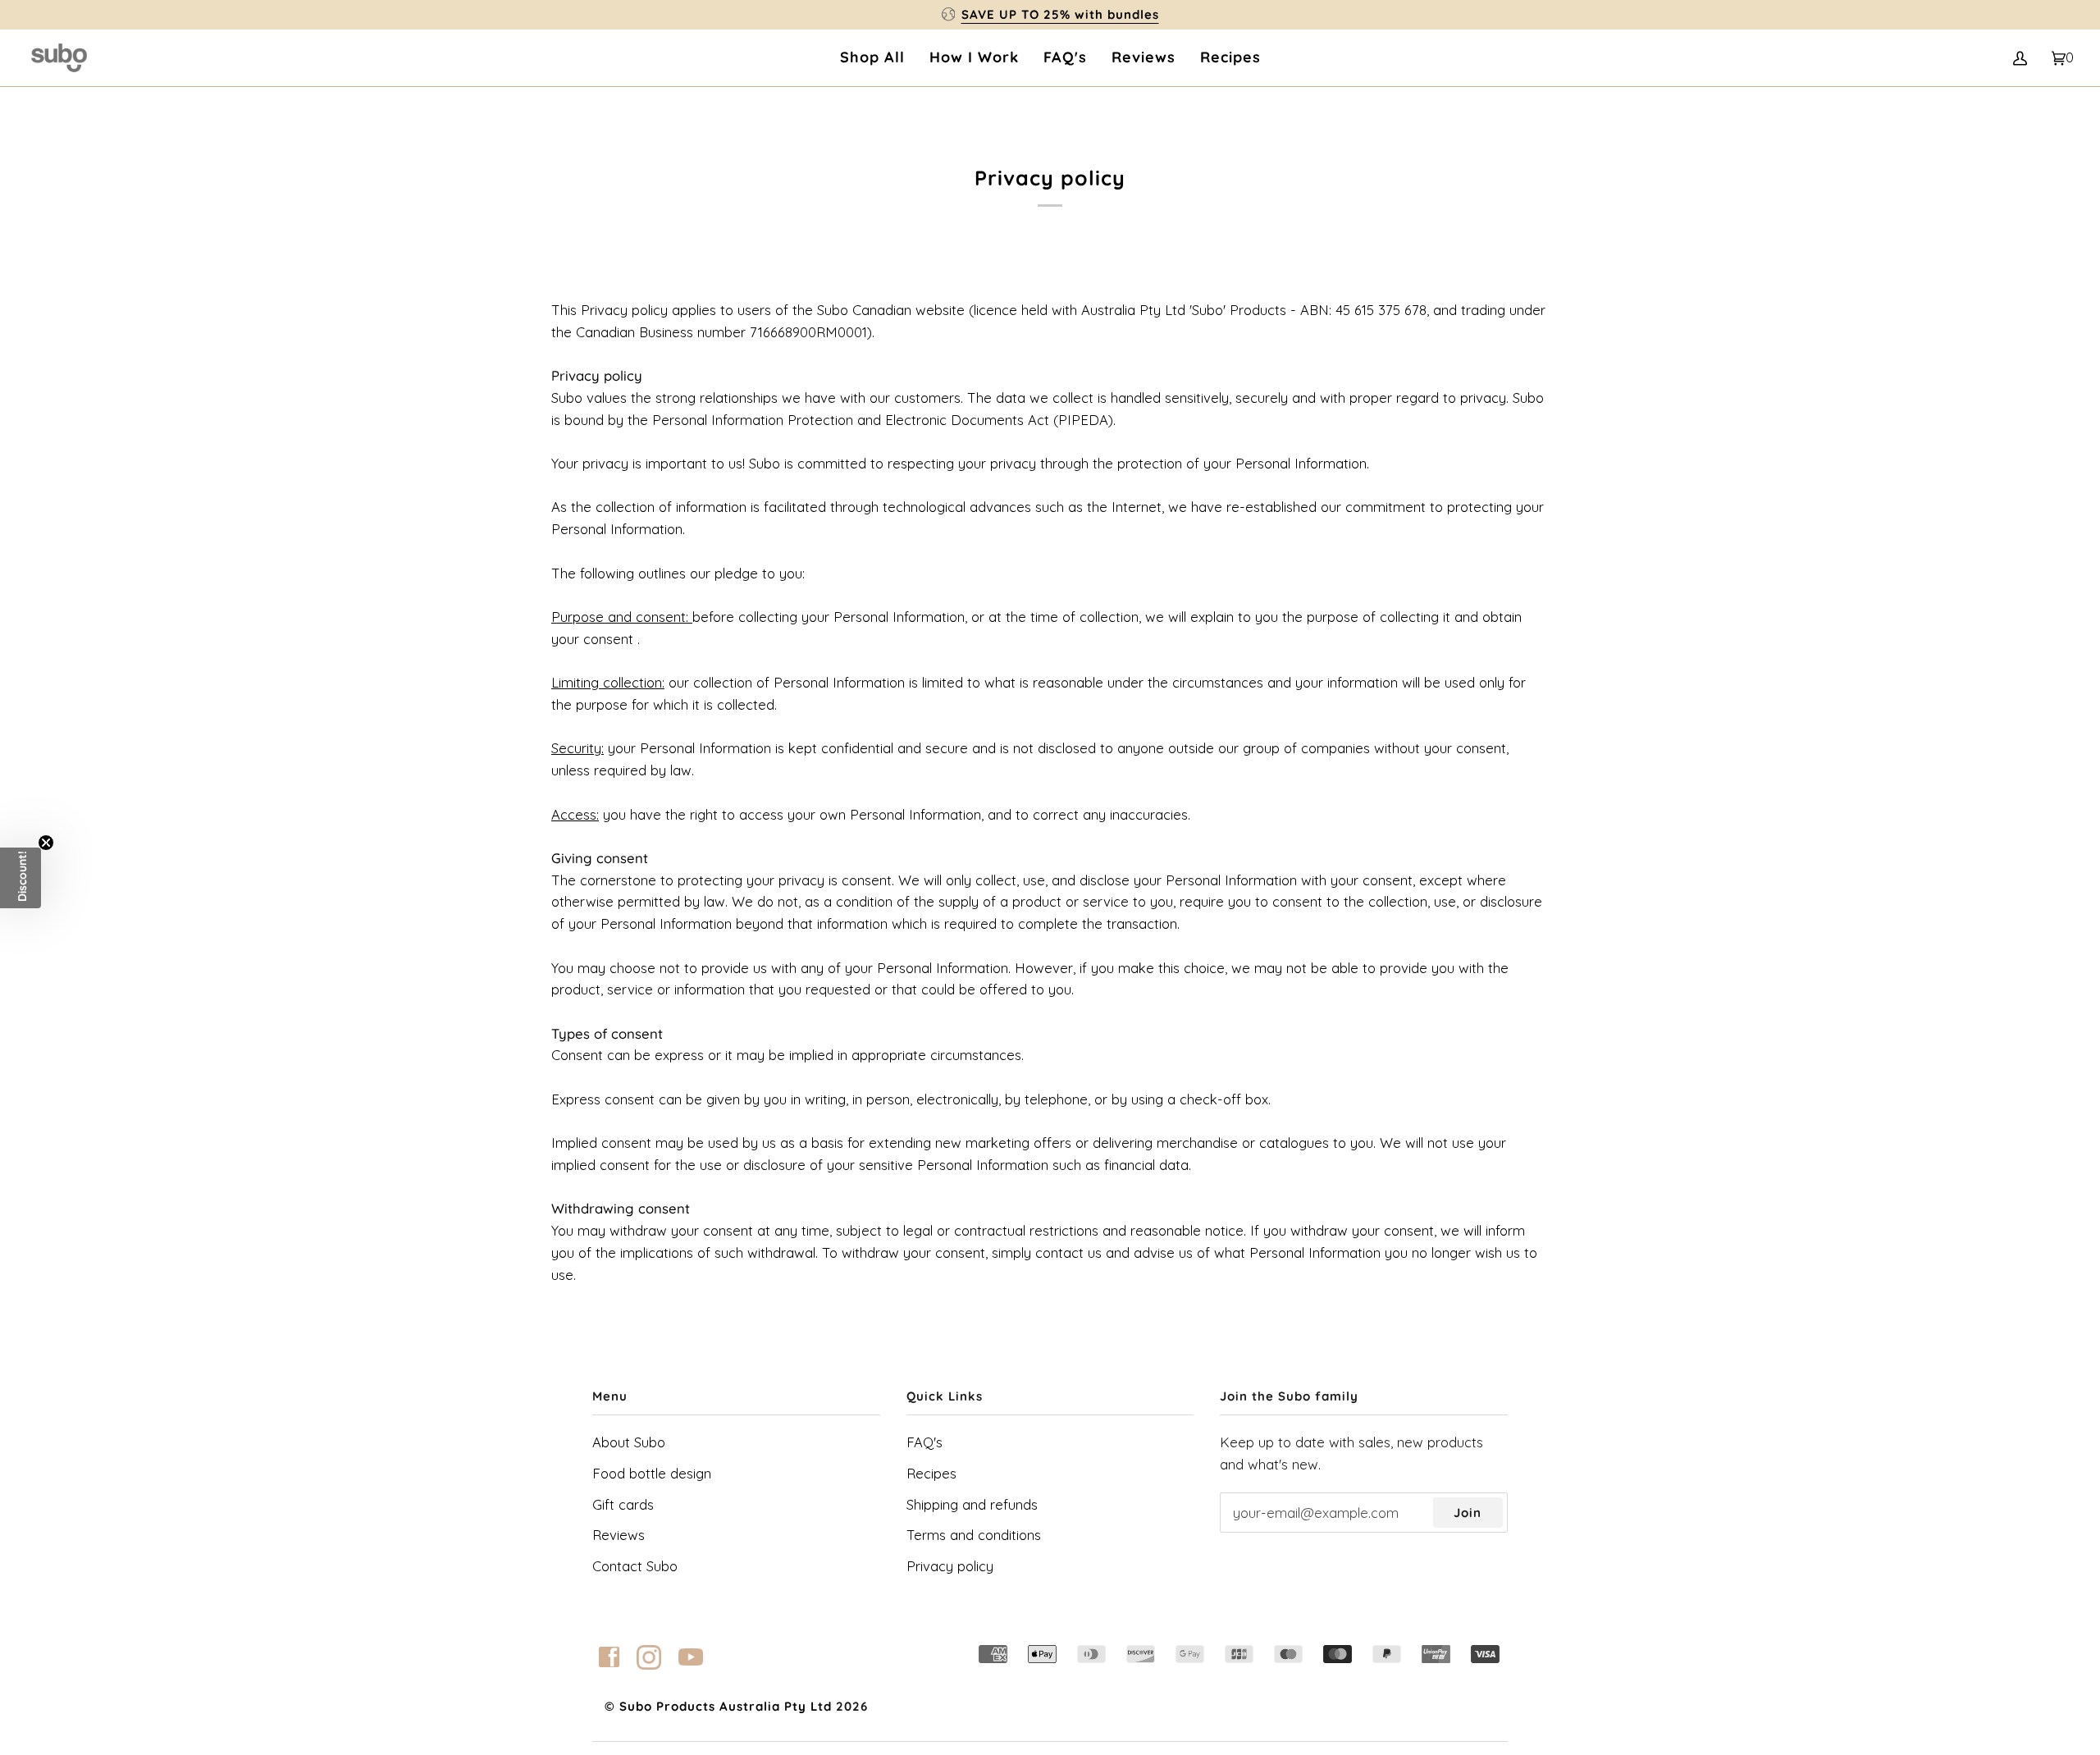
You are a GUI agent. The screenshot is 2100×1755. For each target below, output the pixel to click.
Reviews (619, 1535)
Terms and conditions (974, 1535)
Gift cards (623, 1504)
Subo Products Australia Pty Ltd (726, 1706)
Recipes (931, 1473)
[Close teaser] (46, 843)
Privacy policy (950, 1566)
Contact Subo (635, 1566)
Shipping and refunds (972, 1504)
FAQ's (924, 1442)
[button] (21, 878)
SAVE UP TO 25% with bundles (1060, 14)
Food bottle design (652, 1473)
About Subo (629, 1442)
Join (1468, 1513)
